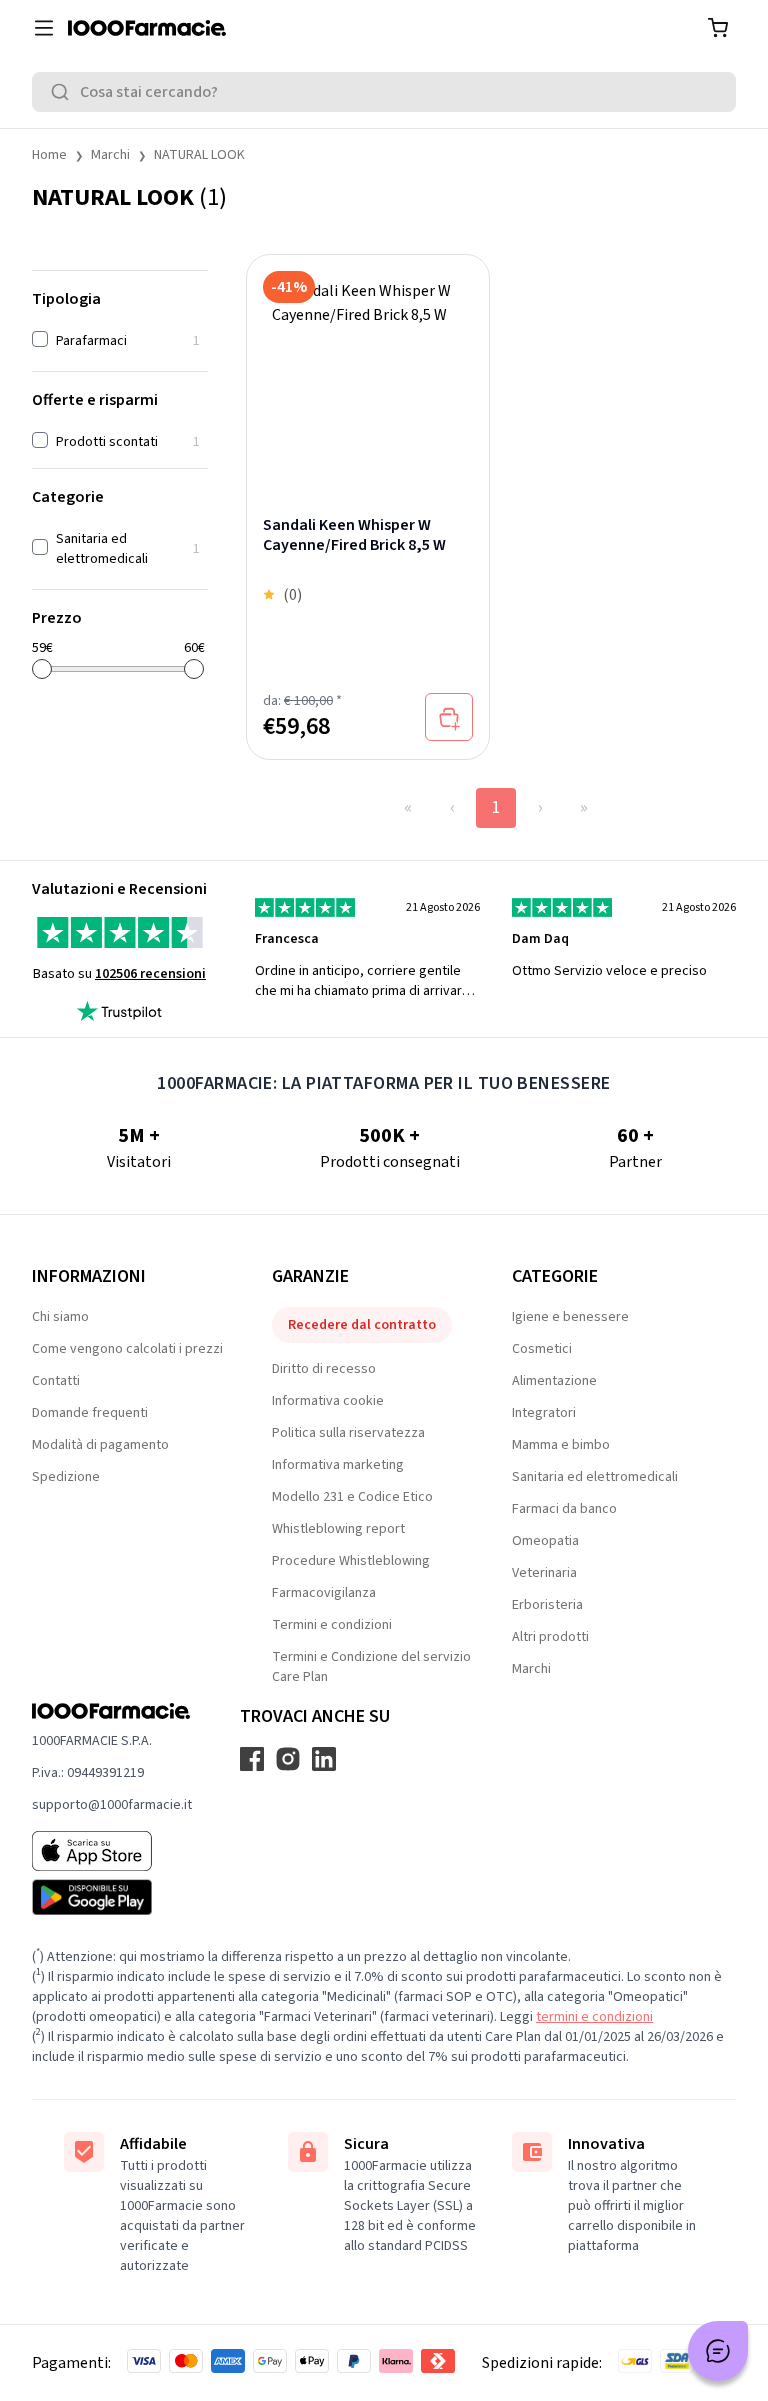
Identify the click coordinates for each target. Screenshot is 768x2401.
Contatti (56, 1381)
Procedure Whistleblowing (351, 1561)
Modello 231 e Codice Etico (352, 1497)
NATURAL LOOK (199, 155)
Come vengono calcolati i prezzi (127, 1349)
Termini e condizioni (332, 1625)
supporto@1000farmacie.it (112, 1805)
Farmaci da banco (564, 1509)
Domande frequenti (90, 1413)
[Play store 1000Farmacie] (112, 1897)
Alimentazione (554, 1381)
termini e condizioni (594, 2017)
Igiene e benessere (570, 1317)
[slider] (42, 669)
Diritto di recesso (324, 1369)
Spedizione (66, 1477)
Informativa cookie (328, 1401)
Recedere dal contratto (362, 1325)
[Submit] (64, 92)
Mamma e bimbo (561, 1445)
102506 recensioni (150, 974)
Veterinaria (544, 1573)
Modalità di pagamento (100, 1445)
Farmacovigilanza (324, 1593)
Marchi (110, 155)
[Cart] (718, 28)
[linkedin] (324, 1759)
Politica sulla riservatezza (348, 1433)
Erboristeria (547, 1605)
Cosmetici (542, 1349)
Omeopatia (545, 1541)
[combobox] (384, 92)
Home (49, 155)
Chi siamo (60, 1317)
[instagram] (288, 1759)
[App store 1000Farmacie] (112, 1851)
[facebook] (252, 1759)
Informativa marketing (338, 1465)
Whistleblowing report (338, 1529)
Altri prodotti (550, 1637)
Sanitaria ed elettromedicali (595, 1477)
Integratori (544, 1413)
